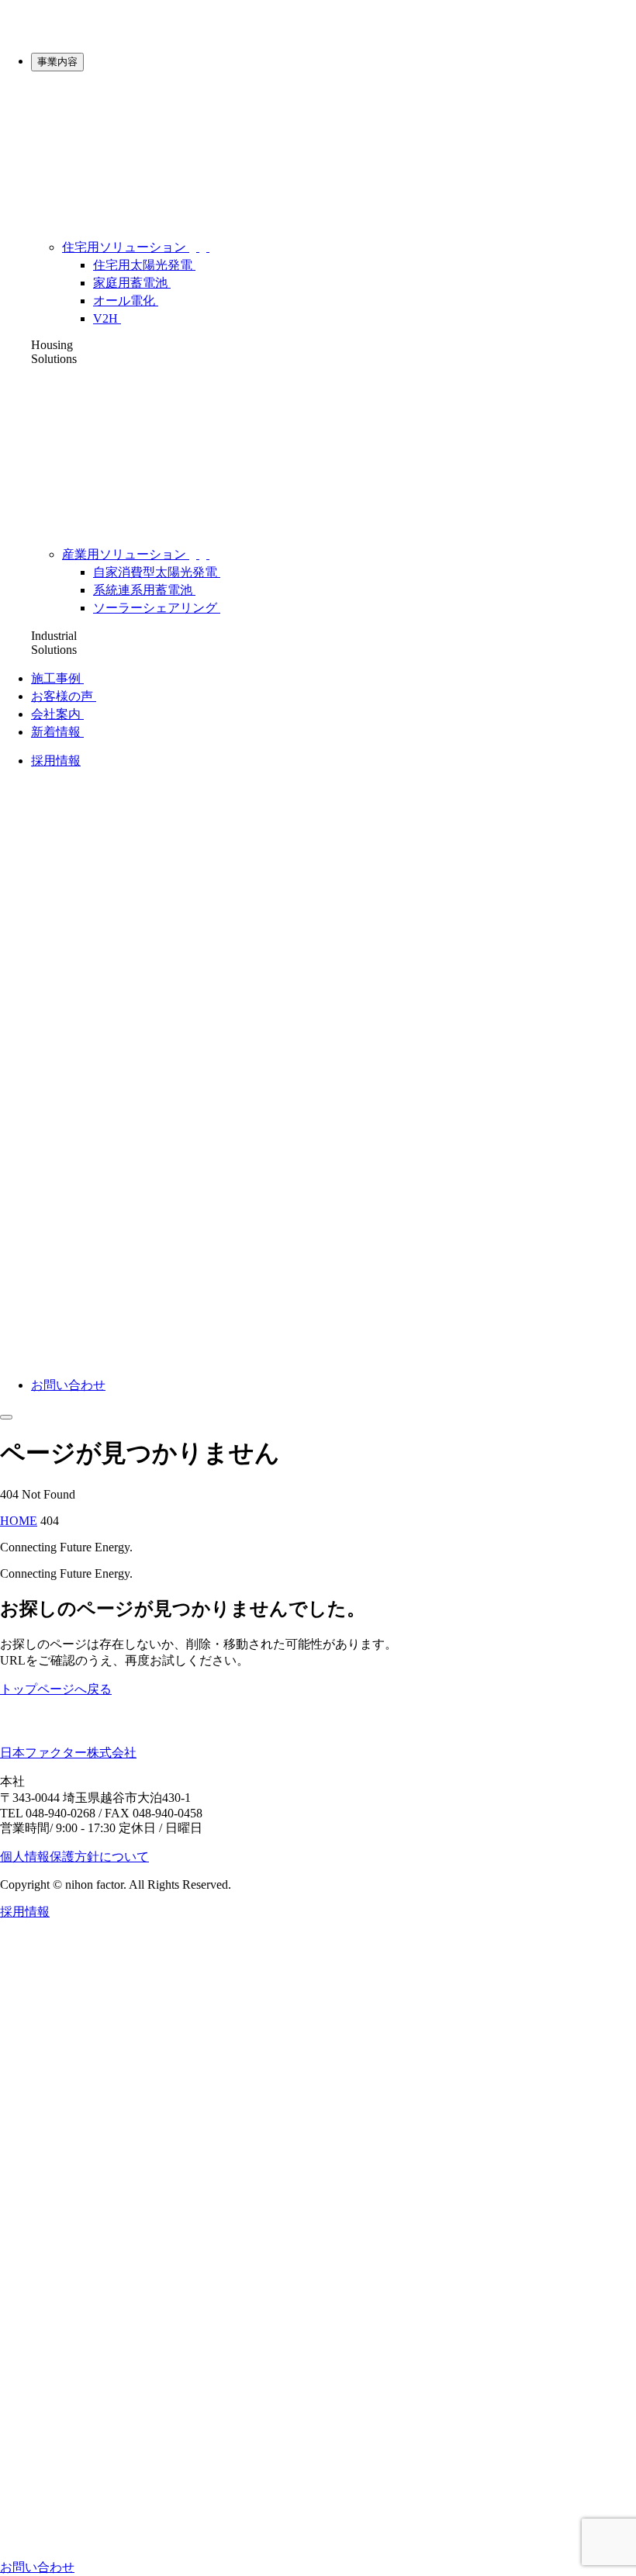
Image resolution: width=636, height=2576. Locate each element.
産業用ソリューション (126, 554)
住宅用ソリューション (126, 247)
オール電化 (126, 301)
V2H (107, 318)
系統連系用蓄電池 (144, 590)
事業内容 (57, 62)
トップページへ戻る (56, 1689)
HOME (19, 1521)
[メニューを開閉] (6, 1417)
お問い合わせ (68, 1385)
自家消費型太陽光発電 (157, 572)
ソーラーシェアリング (157, 608)
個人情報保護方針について (74, 1857)
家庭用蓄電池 (132, 283)
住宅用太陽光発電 (144, 265)
